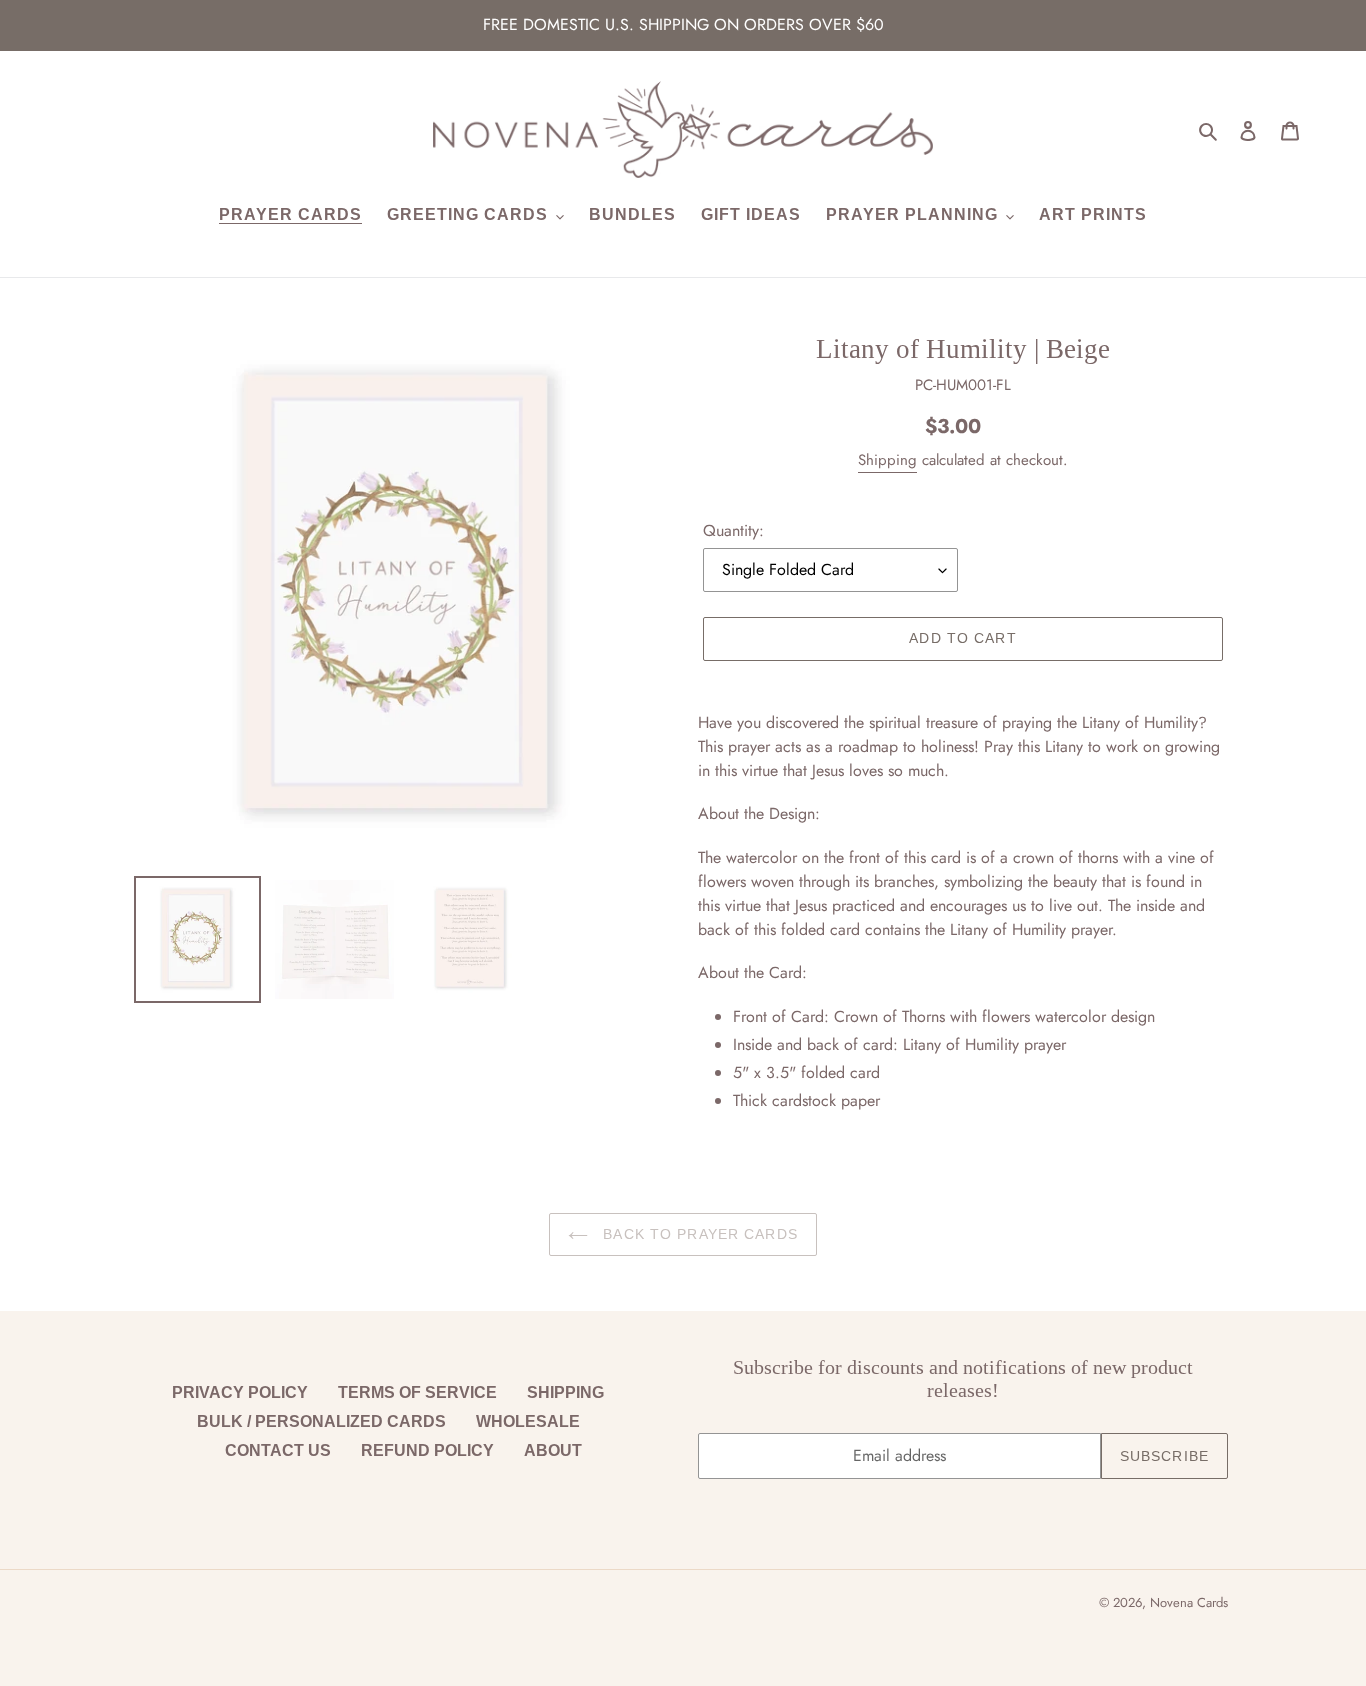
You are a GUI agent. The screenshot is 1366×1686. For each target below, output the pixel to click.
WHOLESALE (528, 1421)
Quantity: (733, 530)
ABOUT (553, 1450)
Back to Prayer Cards (698, 1234)
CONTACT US (278, 1450)
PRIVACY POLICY (240, 1392)
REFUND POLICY (427, 1450)
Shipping (887, 460)
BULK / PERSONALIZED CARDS (321, 1421)
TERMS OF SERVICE (417, 1392)
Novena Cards (1189, 1602)
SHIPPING (565, 1392)
